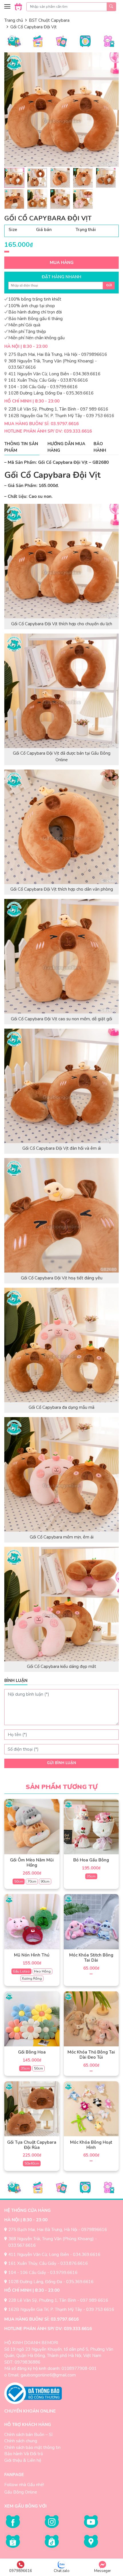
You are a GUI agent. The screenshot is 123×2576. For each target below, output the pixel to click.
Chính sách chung (21, 2441)
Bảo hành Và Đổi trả (24, 2454)
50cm (19, 1881)
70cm (32, 1881)
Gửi (109, 285)
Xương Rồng (32, 1979)
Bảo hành (100, 447)
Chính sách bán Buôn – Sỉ (28, 2435)
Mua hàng (62, 263)
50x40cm (32, 2163)
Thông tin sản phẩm (21, 447)
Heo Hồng (42, 1971)
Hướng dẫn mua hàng (66, 447)
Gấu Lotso (21, 1971)
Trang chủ (14, 20)
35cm (91, 1876)
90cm (45, 1881)
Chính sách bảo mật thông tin (32, 2447)
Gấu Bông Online (21, 2492)
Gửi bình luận (61, 1763)
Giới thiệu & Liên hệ (23, 2460)
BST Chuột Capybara (49, 20)
